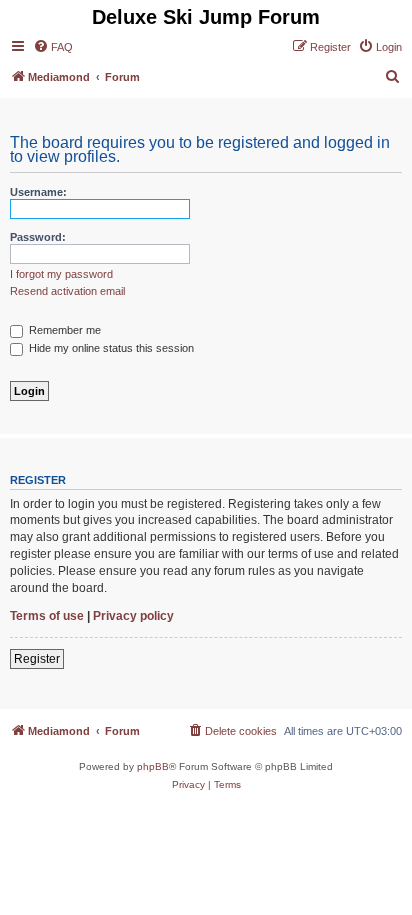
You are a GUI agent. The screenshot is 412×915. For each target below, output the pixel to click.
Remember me (63, 330)
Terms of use (47, 616)
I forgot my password (61, 274)
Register (37, 659)
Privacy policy (133, 616)
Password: (38, 237)
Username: (38, 192)
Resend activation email (67, 291)
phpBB (153, 766)
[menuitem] (53, 47)
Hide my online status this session (110, 348)
